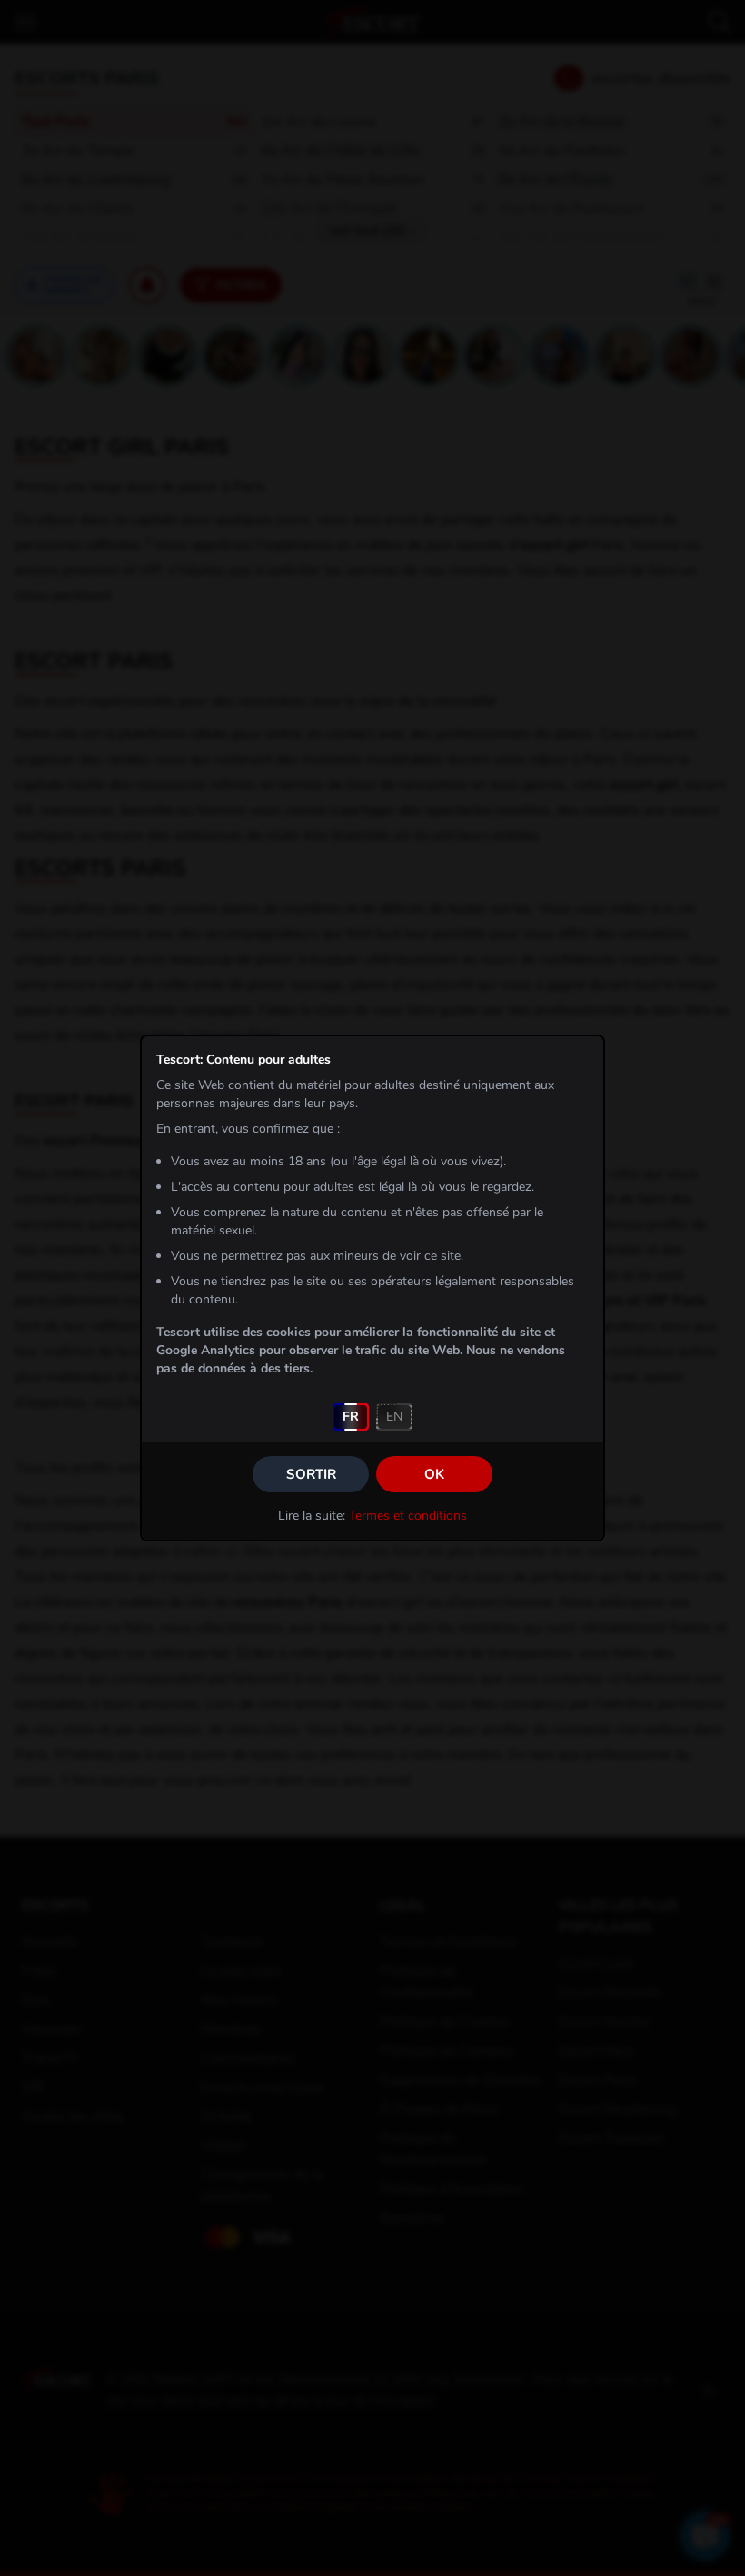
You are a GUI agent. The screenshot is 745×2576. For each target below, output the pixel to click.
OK (434, 1474)
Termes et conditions (408, 1516)
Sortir (311, 1474)
